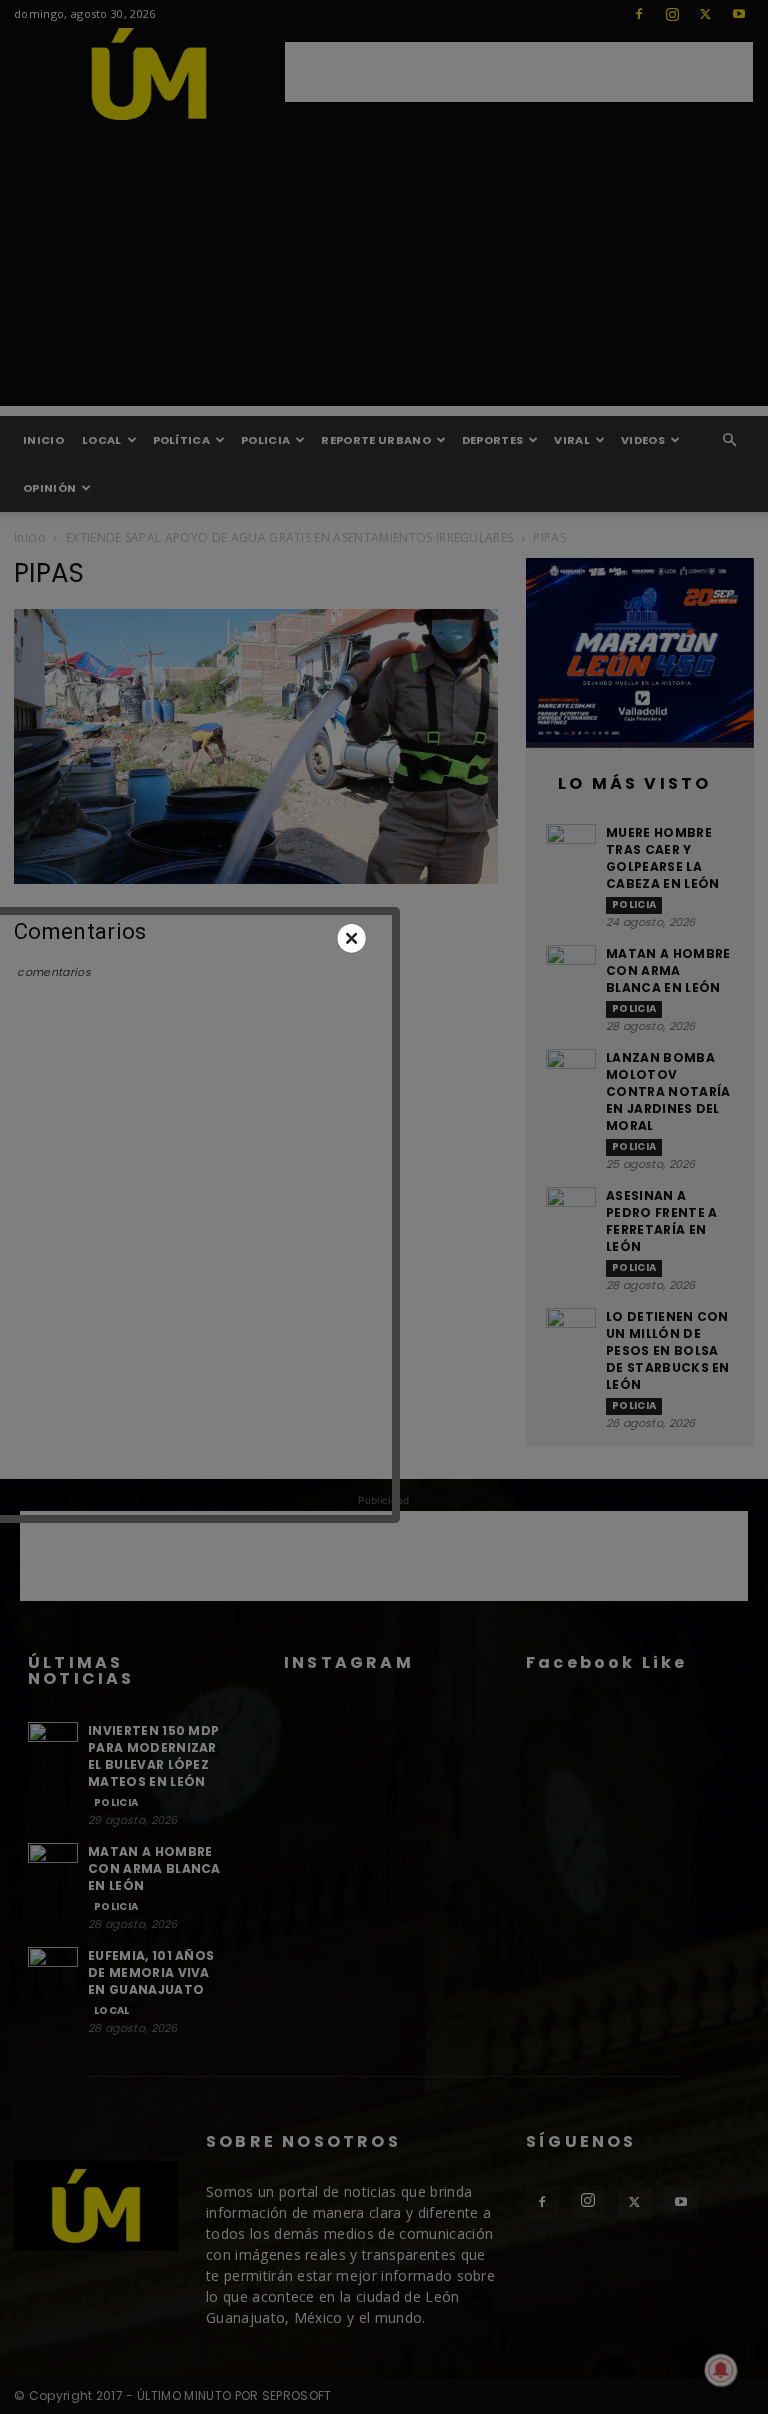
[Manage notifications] (721, 2370)
